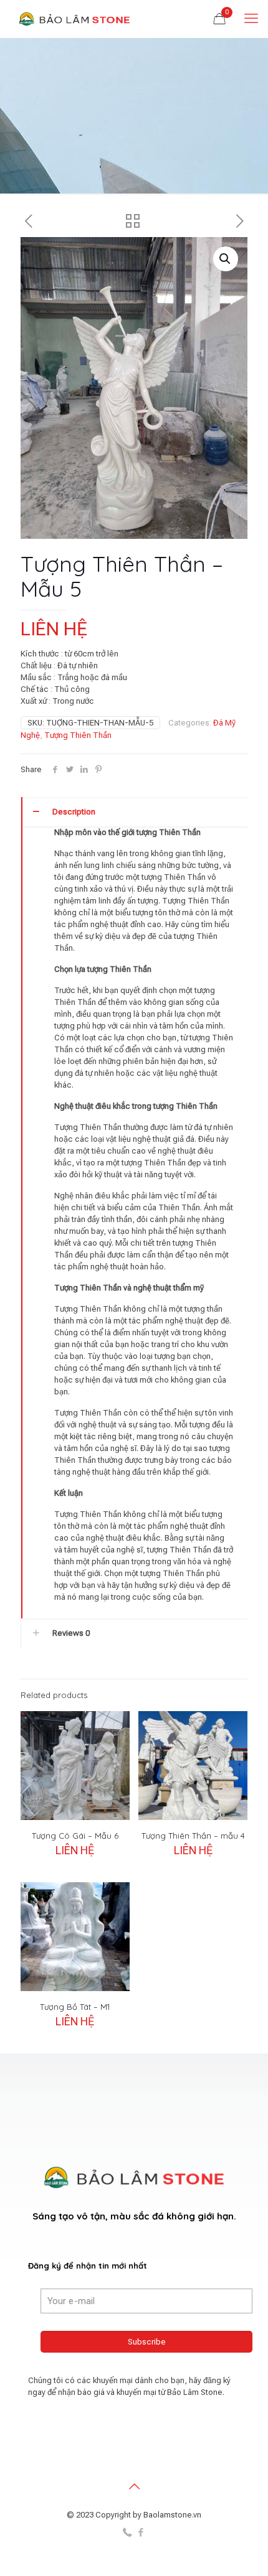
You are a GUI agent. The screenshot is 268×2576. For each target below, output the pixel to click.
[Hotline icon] (127, 2532)
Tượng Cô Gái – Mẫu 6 (75, 1836)
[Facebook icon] (141, 2532)
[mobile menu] (251, 19)
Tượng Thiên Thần (78, 735)
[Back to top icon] (134, 2486)
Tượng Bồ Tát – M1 (75, 2007)
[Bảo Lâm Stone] (75, 19)
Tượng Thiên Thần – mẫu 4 (193, 1836)
